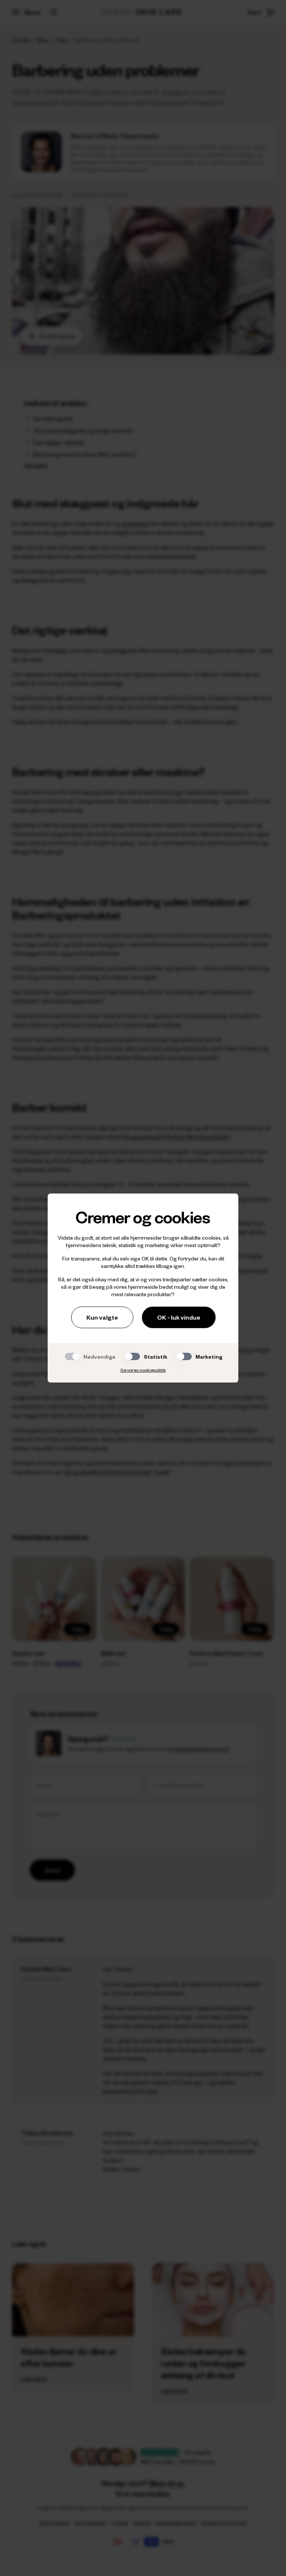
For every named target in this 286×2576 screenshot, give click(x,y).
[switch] (133, 1356)
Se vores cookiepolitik (143, 1370)
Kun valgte (102, 1317)
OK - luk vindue (179, 1317)
